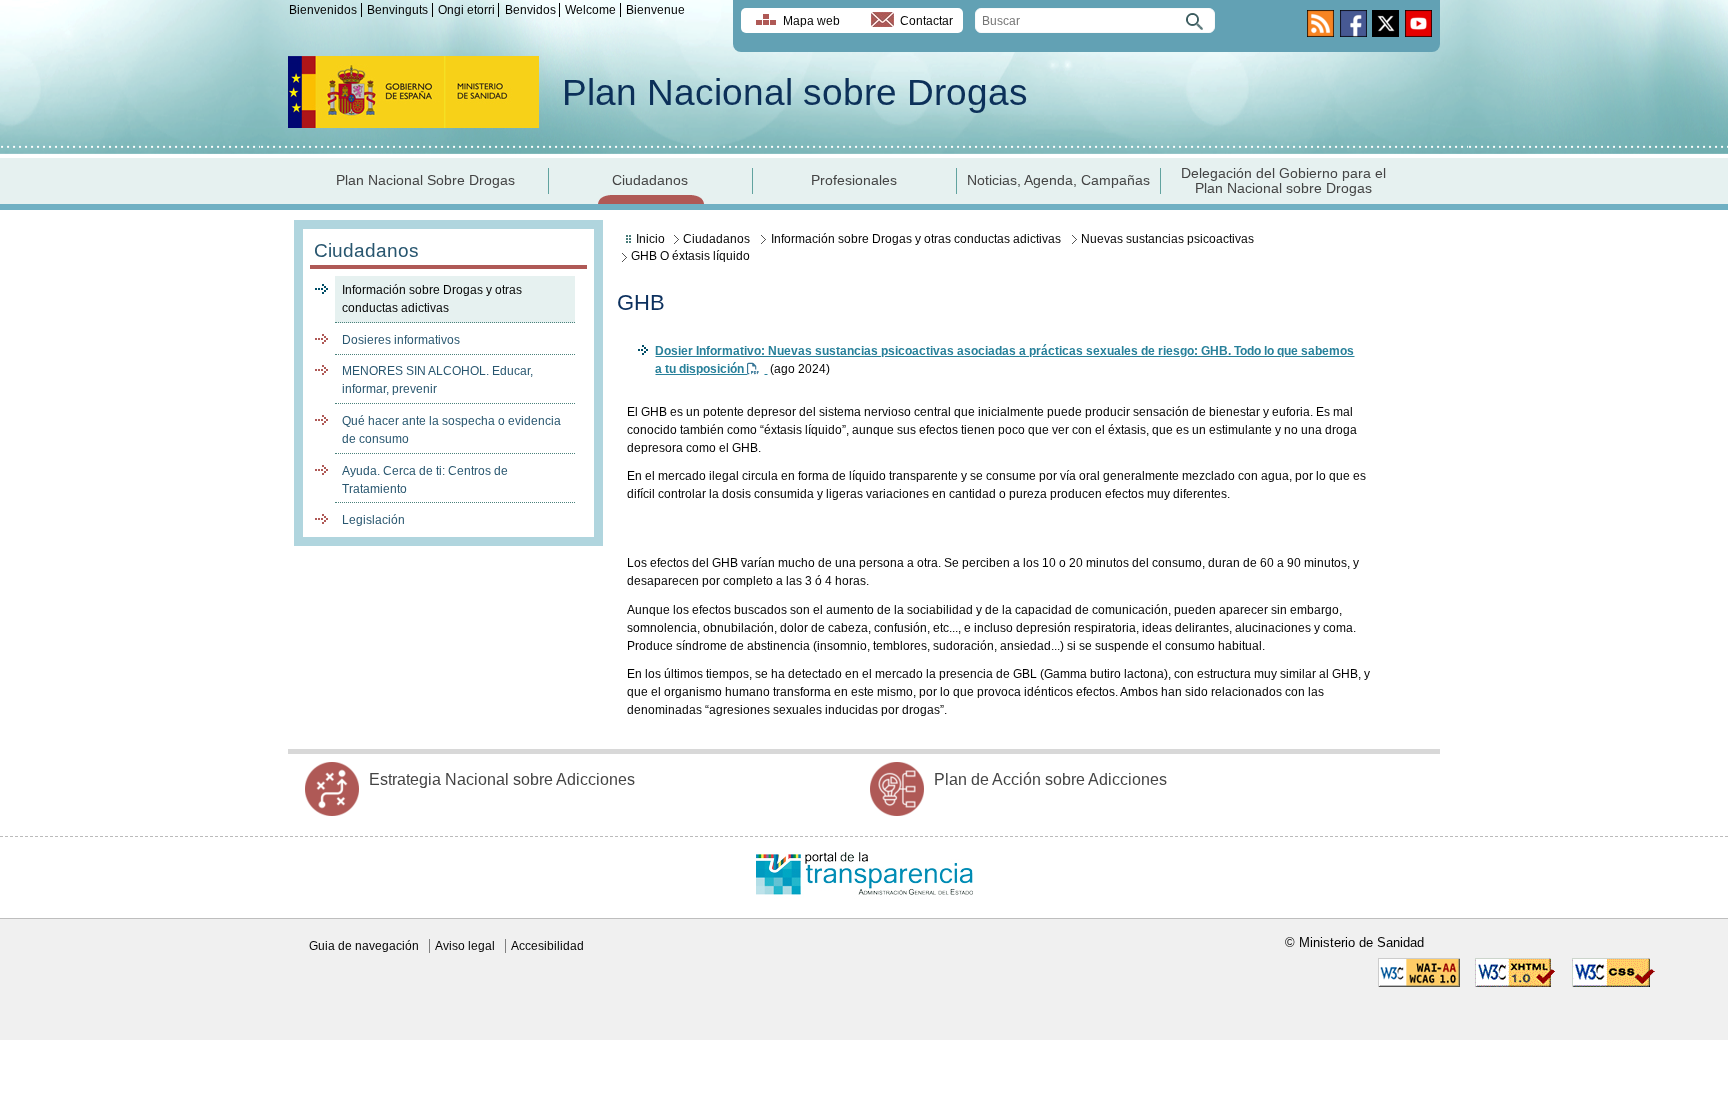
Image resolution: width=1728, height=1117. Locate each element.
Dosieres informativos (401, 340)
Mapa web (811, 21)
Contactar (926, 21)
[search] (1095, 20)
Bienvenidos (323, 10)
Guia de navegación (364, 946)
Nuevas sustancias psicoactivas (1167, 239)
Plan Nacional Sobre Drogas (425, 180)
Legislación (373, 520)
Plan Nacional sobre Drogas (795, 92)
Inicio (650, 239)
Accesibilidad (547, 946)
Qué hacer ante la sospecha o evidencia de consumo (451, 430)
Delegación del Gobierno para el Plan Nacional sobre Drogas (1283, 181)
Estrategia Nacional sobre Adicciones (502, 779)
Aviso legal (465, 946)
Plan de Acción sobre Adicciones (1050, 779)
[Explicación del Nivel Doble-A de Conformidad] (1419, 983)
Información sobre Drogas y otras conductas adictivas (432, 299)
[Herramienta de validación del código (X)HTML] (1516, 983)
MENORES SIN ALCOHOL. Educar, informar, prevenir (437, 380)
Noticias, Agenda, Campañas (1058, 180)
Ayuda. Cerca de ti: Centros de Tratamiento (425, 480)
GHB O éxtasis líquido (690, 256)
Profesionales (854, 180)
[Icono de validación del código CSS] (1613, 983)
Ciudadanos (650, 180)
